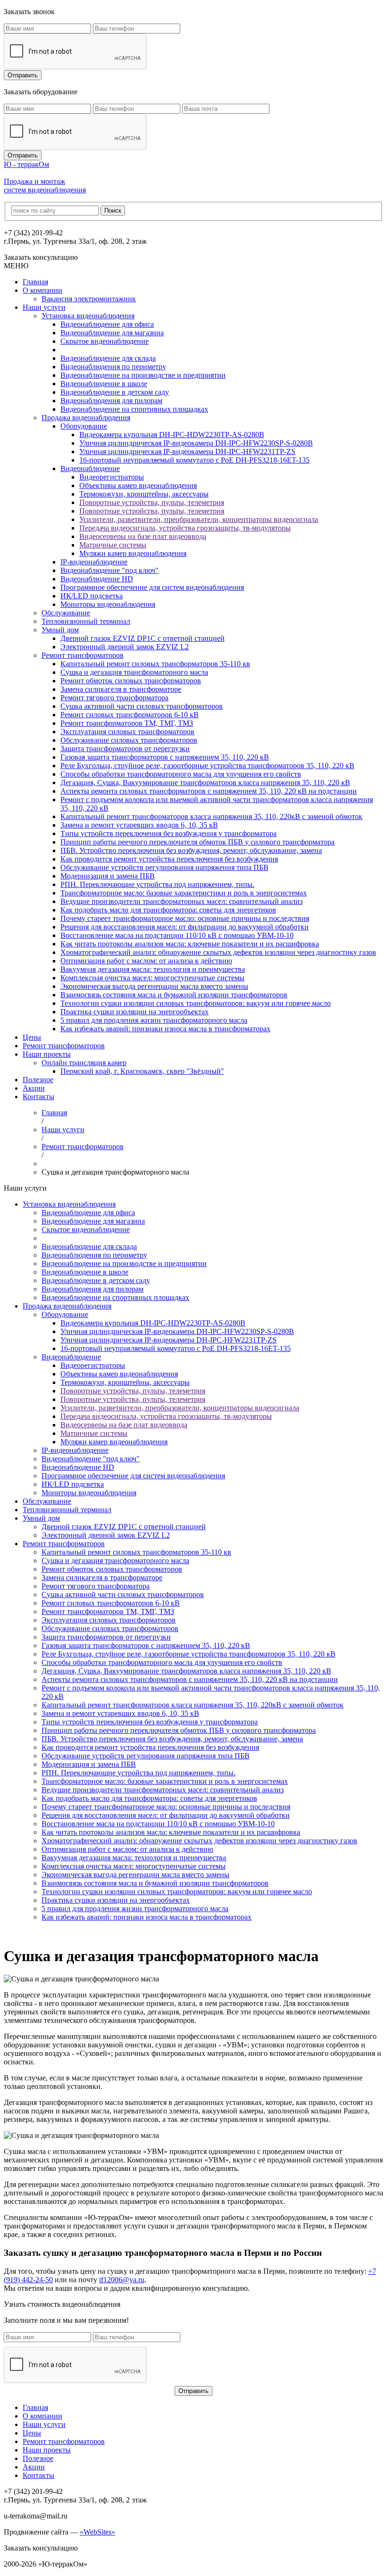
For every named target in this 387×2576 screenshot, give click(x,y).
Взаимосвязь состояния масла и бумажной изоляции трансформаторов (174, 995)
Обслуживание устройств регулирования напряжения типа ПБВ (164, 867)
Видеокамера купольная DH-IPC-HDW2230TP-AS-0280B (172, 435)
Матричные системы (113, 545)
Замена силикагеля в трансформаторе (121, 689)
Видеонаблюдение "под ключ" (109, 570)
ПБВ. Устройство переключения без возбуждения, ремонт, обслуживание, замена (191, 850)
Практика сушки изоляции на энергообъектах (135, 1012)
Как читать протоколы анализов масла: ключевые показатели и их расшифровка (190, 944)
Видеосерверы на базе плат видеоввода (143, 536)
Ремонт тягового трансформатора (114, 698)
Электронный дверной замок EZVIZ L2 (125, 647)
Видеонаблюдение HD (97, 579)
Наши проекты (47, 1054)
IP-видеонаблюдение (94, 562)
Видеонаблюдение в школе (104, 384)
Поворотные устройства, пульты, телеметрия (152, 502)
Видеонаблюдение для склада (108, 358)
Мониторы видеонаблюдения (108, 604)
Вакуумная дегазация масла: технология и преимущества (153, 969)
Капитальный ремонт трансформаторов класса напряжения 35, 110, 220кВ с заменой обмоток (211, 816)
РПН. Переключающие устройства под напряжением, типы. (157, 884)
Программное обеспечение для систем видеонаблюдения (152, 587)
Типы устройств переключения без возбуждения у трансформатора (168, 833)
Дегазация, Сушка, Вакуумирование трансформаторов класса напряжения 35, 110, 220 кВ (205, 783)
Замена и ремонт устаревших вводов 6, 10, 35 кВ (139, 825)
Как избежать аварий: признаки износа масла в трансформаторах (165, 1029)
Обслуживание (66, 613)
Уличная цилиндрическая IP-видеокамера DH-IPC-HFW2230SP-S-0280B (196, 443)
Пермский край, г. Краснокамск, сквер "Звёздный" (142, 1071)
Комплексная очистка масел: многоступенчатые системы (152, 978)
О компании (42, 290)
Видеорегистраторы (112, 477)
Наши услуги (44, 307)
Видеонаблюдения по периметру (113, 367)
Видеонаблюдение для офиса (107, 324)
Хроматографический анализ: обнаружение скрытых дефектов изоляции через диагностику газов (218, 952)
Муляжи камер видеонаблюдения (133, 553)
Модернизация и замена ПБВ (108, 876)
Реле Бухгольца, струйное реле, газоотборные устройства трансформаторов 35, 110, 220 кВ (207, 766)
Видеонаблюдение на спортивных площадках (134, 409)
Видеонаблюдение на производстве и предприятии (143, 375)
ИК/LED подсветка (92, 596)
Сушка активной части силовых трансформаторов (142, 706)
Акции (34, 1088)
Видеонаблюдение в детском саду (115, 392)
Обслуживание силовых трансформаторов (129, 740)
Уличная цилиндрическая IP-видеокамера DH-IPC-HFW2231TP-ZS (187, 451)
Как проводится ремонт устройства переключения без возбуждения (169, 859)
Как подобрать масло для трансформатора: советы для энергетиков (168, 910)
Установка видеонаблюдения (88, 316)
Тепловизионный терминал (86, 621)
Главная (35, 282)
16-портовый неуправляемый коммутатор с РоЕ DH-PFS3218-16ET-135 (194, 460)
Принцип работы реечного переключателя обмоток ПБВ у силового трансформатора (198, 842)
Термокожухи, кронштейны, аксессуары (144, 494)
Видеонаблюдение (90, 468)
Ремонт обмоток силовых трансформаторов (131, 681)
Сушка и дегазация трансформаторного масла (134, 672)
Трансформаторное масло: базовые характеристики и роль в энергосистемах (184, 893)
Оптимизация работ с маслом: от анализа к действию (146, 961)
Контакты (38, 1097)
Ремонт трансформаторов (83, 655)
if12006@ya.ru (122, 2280)
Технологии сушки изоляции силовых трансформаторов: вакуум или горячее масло (196, 1003)
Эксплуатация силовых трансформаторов (127, 732)
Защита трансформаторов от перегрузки (125, 749)
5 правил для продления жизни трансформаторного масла (154, 1020)
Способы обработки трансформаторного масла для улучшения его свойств (181, 774)
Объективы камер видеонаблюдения (138, 485)
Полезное (38, 1080)
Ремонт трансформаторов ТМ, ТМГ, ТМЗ (127, 723)
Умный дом (60, 630)
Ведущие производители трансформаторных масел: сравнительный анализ (181, 901)
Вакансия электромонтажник (89, 299)
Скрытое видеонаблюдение (105, 341)
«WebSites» (97, 2532)
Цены (32, 1037)
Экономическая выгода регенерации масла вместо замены (154, 986)
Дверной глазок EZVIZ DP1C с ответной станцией (143, 638)
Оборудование (84, 426)
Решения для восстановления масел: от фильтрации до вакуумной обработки (185, 927)
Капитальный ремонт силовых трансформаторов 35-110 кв (155, 664)
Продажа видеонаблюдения (86, 418)
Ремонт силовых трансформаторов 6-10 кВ (130, 715)
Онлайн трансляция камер (84, 1063)
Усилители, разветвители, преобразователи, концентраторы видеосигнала (199, 519)
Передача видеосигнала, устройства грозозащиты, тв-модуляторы (185, 528)
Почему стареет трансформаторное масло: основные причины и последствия (185, 918)
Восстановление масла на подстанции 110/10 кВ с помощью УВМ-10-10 (177, 935)
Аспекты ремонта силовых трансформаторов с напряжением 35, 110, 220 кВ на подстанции (209, 791)
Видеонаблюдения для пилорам (111, 401)
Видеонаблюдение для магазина (112, 333)
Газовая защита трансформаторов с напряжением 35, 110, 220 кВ (165, 757)
